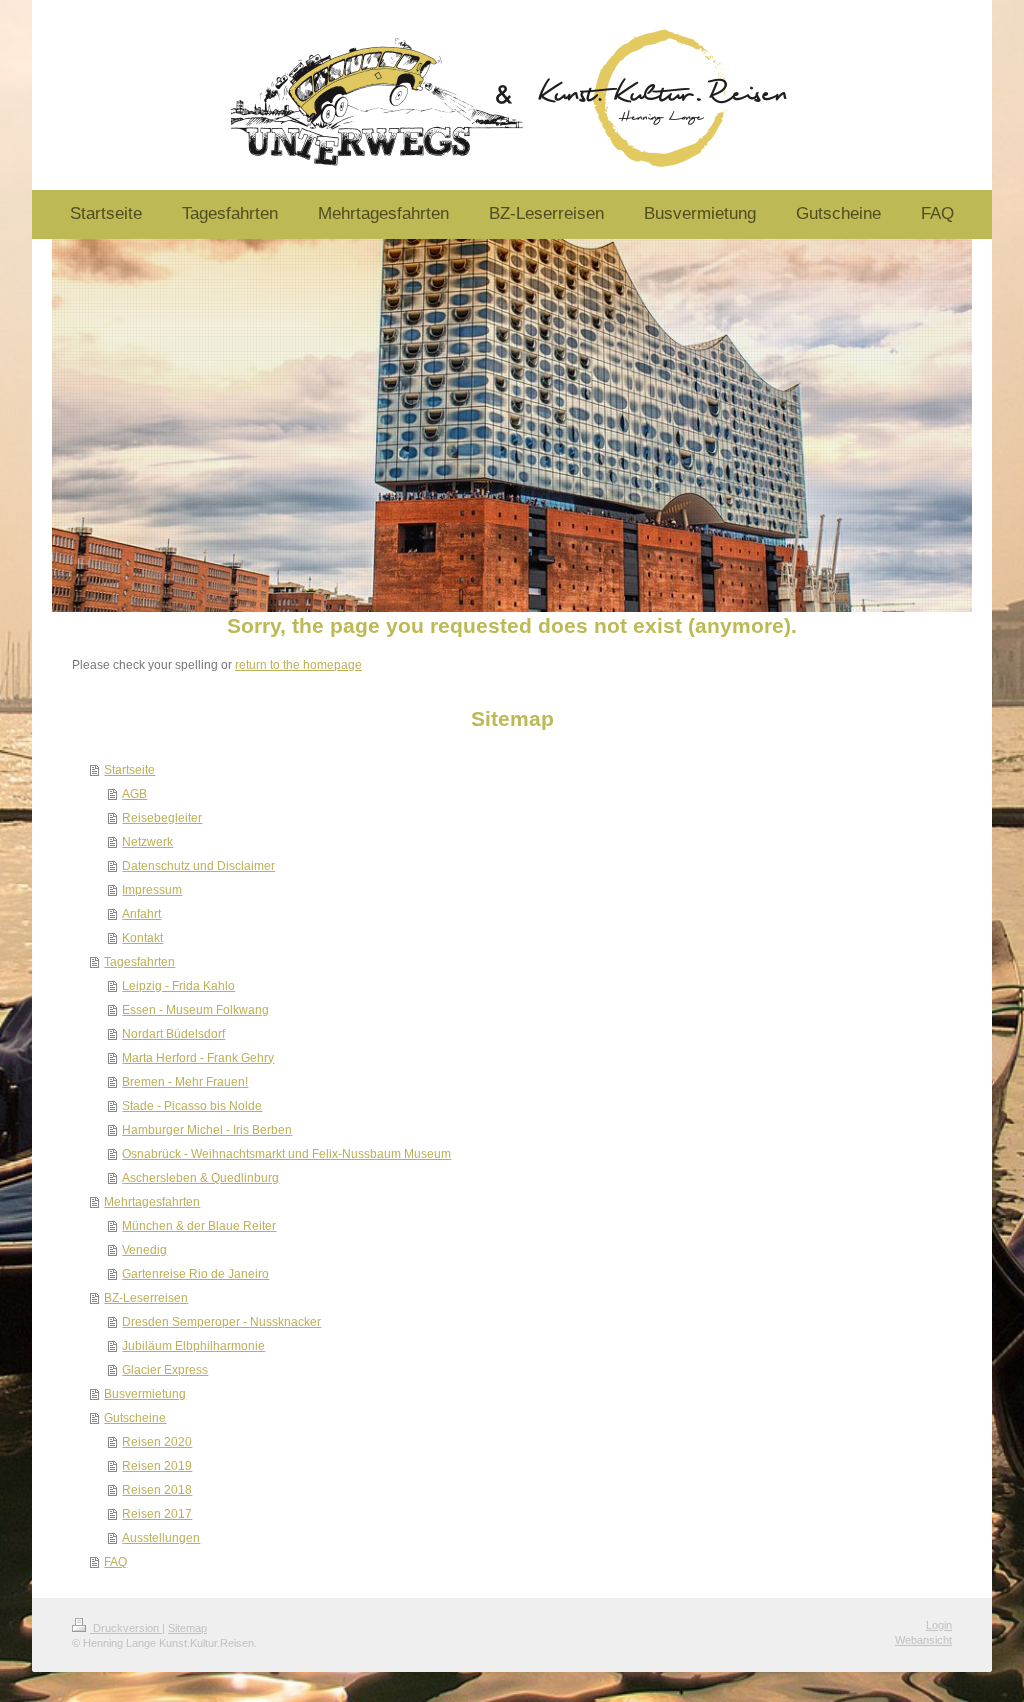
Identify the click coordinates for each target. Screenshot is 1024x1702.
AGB (134, 794)
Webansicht (923, 1640)
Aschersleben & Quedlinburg (200, 1178)
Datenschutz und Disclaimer (198, 866)
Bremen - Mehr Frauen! (185, 1082)
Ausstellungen (161, 1538)
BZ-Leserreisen (146, 1298)
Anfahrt (141, 914)
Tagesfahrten (139, 962)
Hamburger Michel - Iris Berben (207, 1130)
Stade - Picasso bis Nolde (192, 1106)
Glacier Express (165, 1370)
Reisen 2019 (157, 1466)
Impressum (152, 890)
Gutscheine (135, 1418)
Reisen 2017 (157, 1514)
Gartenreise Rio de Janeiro (195, 1274)
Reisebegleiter (162, 818)
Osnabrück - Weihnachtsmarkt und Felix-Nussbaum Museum (286, 1154)
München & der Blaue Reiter (199, 1226)
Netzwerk (147, 842)
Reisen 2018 (157, 1490)
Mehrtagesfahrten (152, 1202)
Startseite (129, 770)
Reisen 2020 (157, 1442)
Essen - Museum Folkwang (195, 1010)
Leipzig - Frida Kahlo (178, 986)
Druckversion (126, 1628)
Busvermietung (145, 1394)
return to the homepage (298, 665)
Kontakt (142, 938)
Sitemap (187, 1628)
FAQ (115, 1562)
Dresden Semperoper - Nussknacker (221, 1322)
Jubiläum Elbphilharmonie (193, 1346)
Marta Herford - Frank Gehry (198, 1058)
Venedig (144, 1250)
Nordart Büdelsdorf (173, 1034)
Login (939, 1625)
